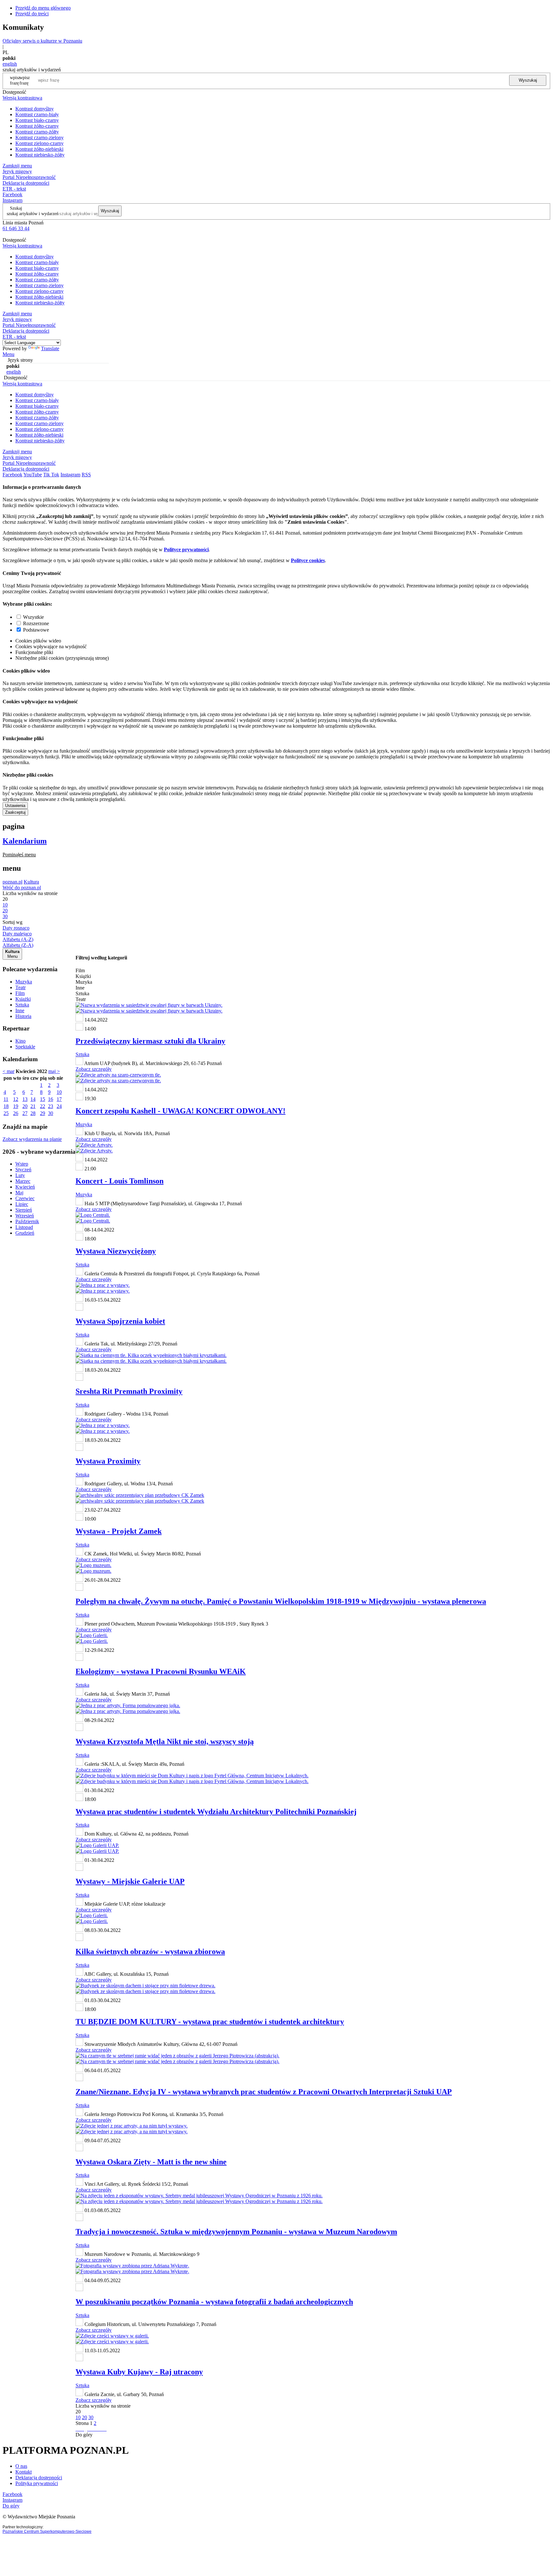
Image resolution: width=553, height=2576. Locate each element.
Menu (8, 354)
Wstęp (22, 1164)
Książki (23, 999)
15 (43, 1099)
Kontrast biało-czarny (37, 120)
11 (6, 1099)
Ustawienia (15, 806)
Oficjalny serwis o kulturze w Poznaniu (42, 41)
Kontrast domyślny (35, 109)
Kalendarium (25, 841)
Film (20, 993)
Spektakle (25, 1047)
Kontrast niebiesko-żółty (40, 155)
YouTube (33, 475)
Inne (20, 1010)
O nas (21, 2466)
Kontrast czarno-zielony (40, 137)
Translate (50, 348)
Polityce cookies (308, 560)
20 (25, 1106)
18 (6, 1106)
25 (6, 1113)
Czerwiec (25, 1198)
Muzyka (24, 982)
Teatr (20, 987)
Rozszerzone (36, 623)
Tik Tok (51, 475)
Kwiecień (25, 1187)
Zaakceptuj (15, 812)
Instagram (12, 200)
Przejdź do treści (32, 14)
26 (16, 1113)
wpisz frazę (25, 80)
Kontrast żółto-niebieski (39, 149)
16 (51, 1099)
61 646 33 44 (16, 228)
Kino (20, 1041)
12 (16, 1099)
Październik (27, 1221)
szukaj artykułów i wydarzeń (33, 214)
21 (33, 1106)
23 (51, 1106)
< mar (8, 1071)
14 (33, 1099)
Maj (19, 1193)
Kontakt (24, 2472)
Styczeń (23, 1170)
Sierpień (24, 1210)
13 (25, 1099)
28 (33, 1113)
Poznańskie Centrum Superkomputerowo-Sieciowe (47, 2532)
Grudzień (25, 1233)
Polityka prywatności (37, 2483)
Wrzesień (25, 1216)
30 (51, 1113)
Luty (20, 1175)
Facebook (12, 194)
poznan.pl (12, 882)
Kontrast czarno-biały (37, 114)
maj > (54, 1071)
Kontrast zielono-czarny (40, 143)
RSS (86, 475)
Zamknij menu (17, 166)
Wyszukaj (528, 80)
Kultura (31, 882)
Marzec (23, 1181)
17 (59, 1099)
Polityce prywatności (186, 549)
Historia (23, 1016)
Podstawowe (36, 630)
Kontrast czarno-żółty (37, 132)
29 (43, 1113)
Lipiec (22, 1204)
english (10, 64)
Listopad (24, 1227)
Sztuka (22, 1005)
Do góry (84, 2435)
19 (16, 1106)
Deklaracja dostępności (39, 2478)
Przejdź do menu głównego (43, 8)
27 (25, 1113)
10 (59, 1092)
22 (43, 1106)
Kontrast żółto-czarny (37, 126)
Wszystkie (33, 617)
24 (59, 1106)
